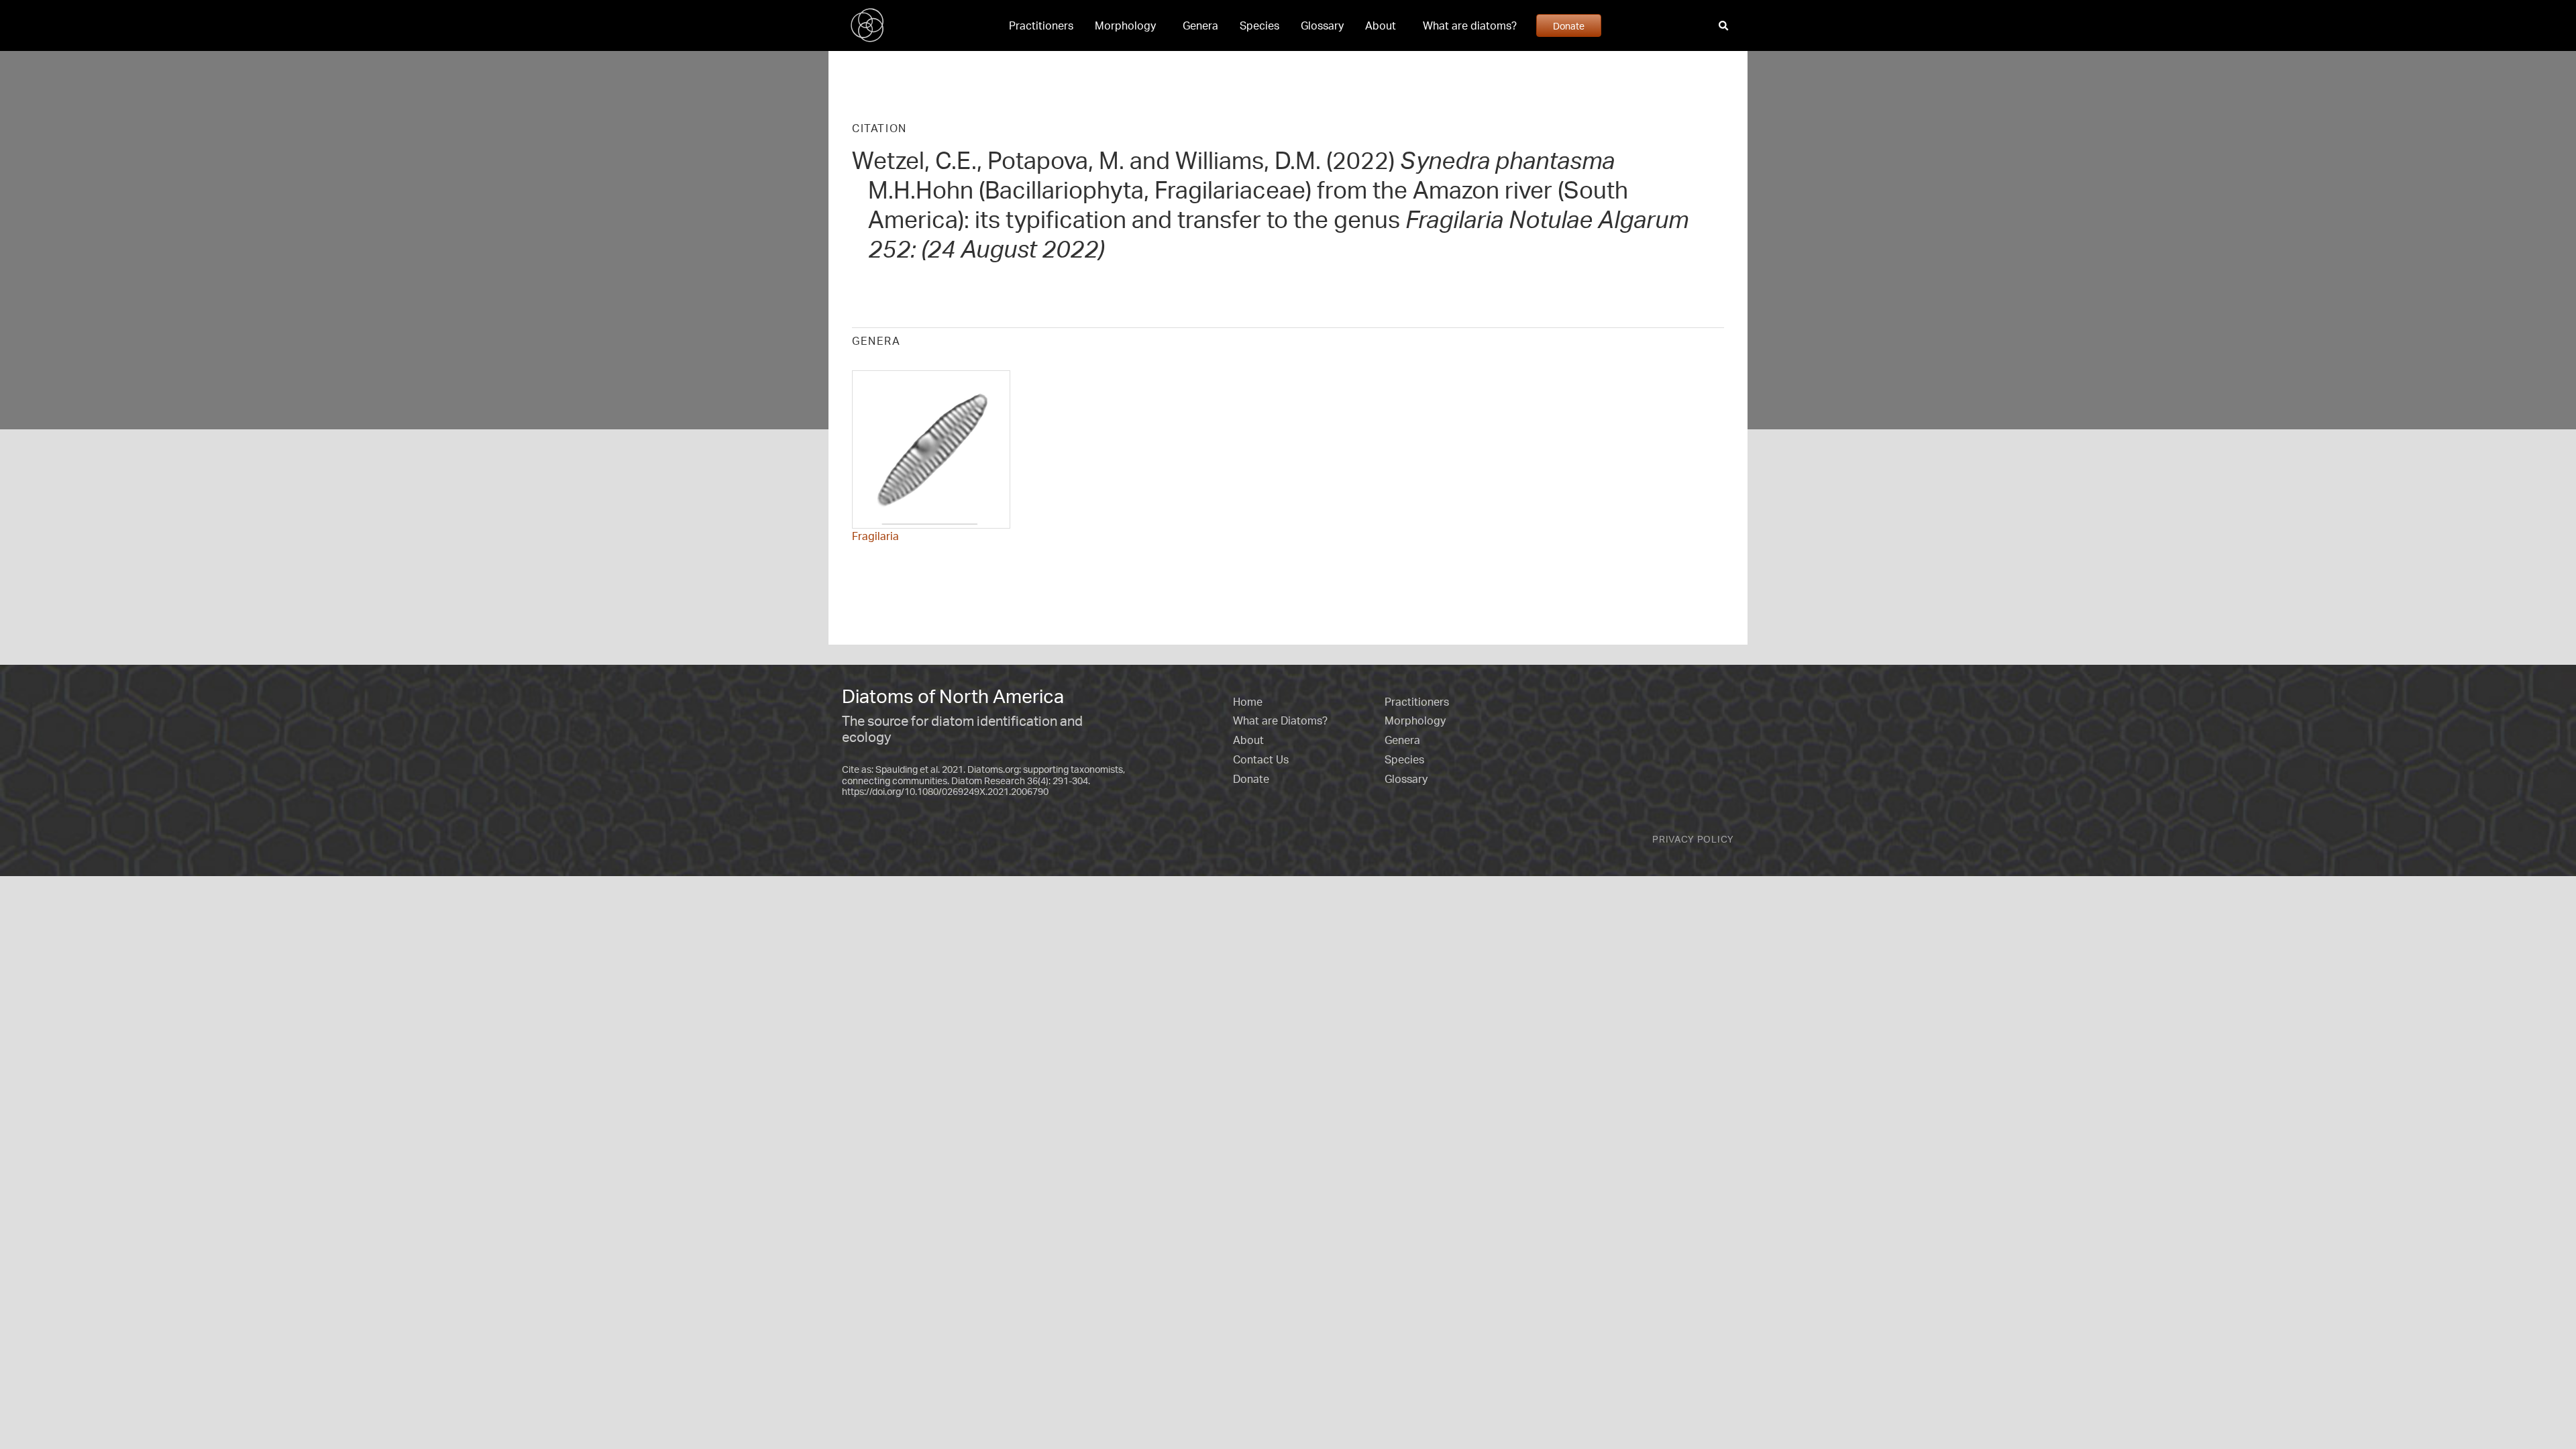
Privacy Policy (1693, 839)
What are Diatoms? (1280, 720)
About (1381, 25)
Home (1248, 702)
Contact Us (1261, 759)
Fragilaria (875, 536)
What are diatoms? (1470, 25)
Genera (1200, 25)
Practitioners (1041, 25)
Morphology (1125, 25)
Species (1259, 25)
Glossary (1322, 25)
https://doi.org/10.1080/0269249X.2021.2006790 (945, 791)
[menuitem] (1041, 25)
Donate (1569, 25)
